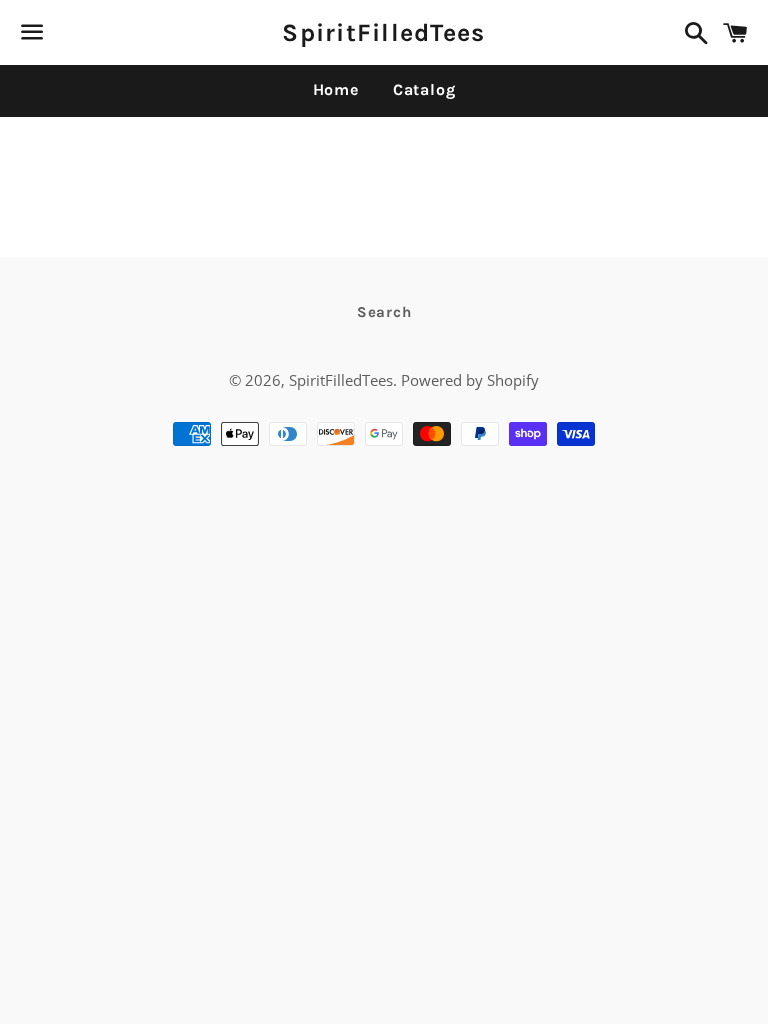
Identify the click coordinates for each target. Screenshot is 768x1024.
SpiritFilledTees (383, 32)
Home (336, 89)
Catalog (424, 89)
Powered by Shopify (470, 380)
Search (384, 312)
